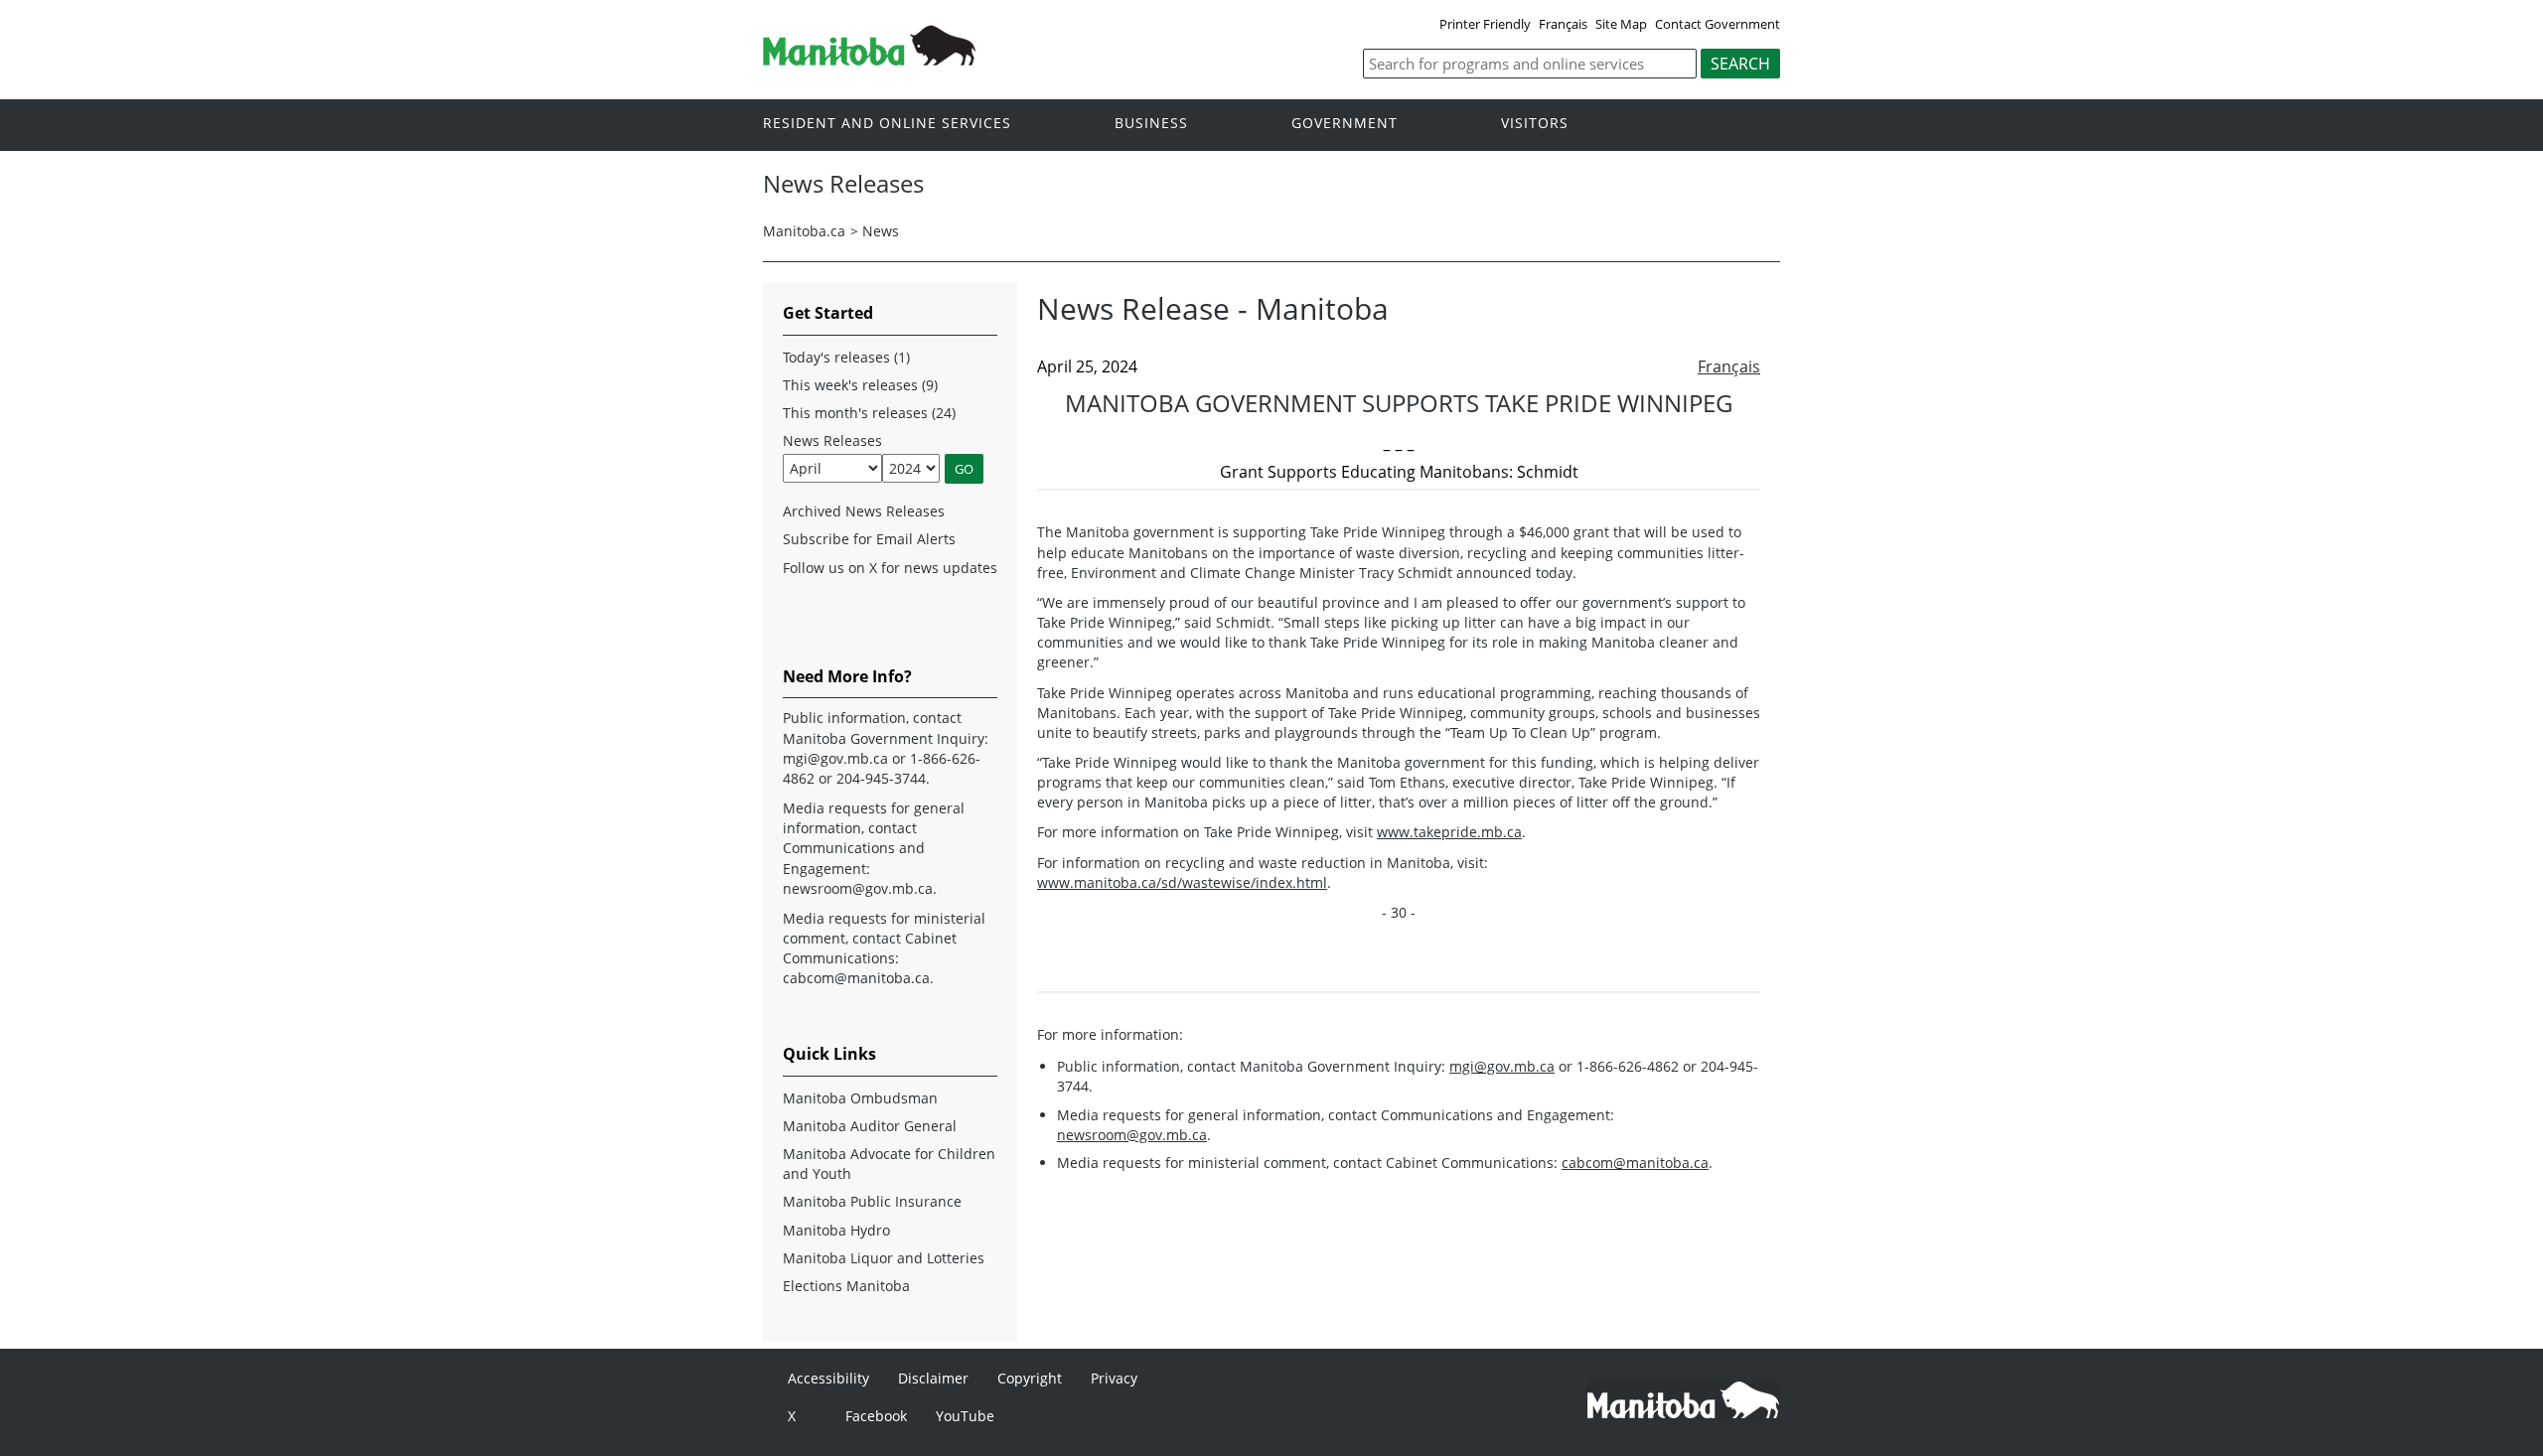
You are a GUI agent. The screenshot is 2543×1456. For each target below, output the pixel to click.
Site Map (1621, 24)
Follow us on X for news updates (890, 568)
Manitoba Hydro (836, 1230)
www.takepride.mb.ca (1449, 832)
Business (1151, 124)
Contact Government (1718, 24)
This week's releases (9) (860, 385)
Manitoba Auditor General (870, 1126)
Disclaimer (933, 1378)
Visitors (1535, 124)
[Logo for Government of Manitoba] (869, 60)
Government (1345, 124)
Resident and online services (887, 124)
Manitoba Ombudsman (860, 1098)
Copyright (1030, 1378)
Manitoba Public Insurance (872, 1201)
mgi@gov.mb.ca (1502, 1066)
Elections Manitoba (846, 1286)
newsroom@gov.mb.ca (1132, 1135)
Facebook (876, 1416)
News (881, 231)
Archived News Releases (864, 511)
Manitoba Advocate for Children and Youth (889, 1164)
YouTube (965, 1416)
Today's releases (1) (846, 357)
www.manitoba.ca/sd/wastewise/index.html (1182, 882)
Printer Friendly (1485, 24)
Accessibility (828, 1378)
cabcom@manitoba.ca (1635, 1163)
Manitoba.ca (804, 231)
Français (1563, 24)
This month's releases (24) (869, 413)
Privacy (1114, 1378)
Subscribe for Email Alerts (869, 539)
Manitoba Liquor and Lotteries (884, 1258)
